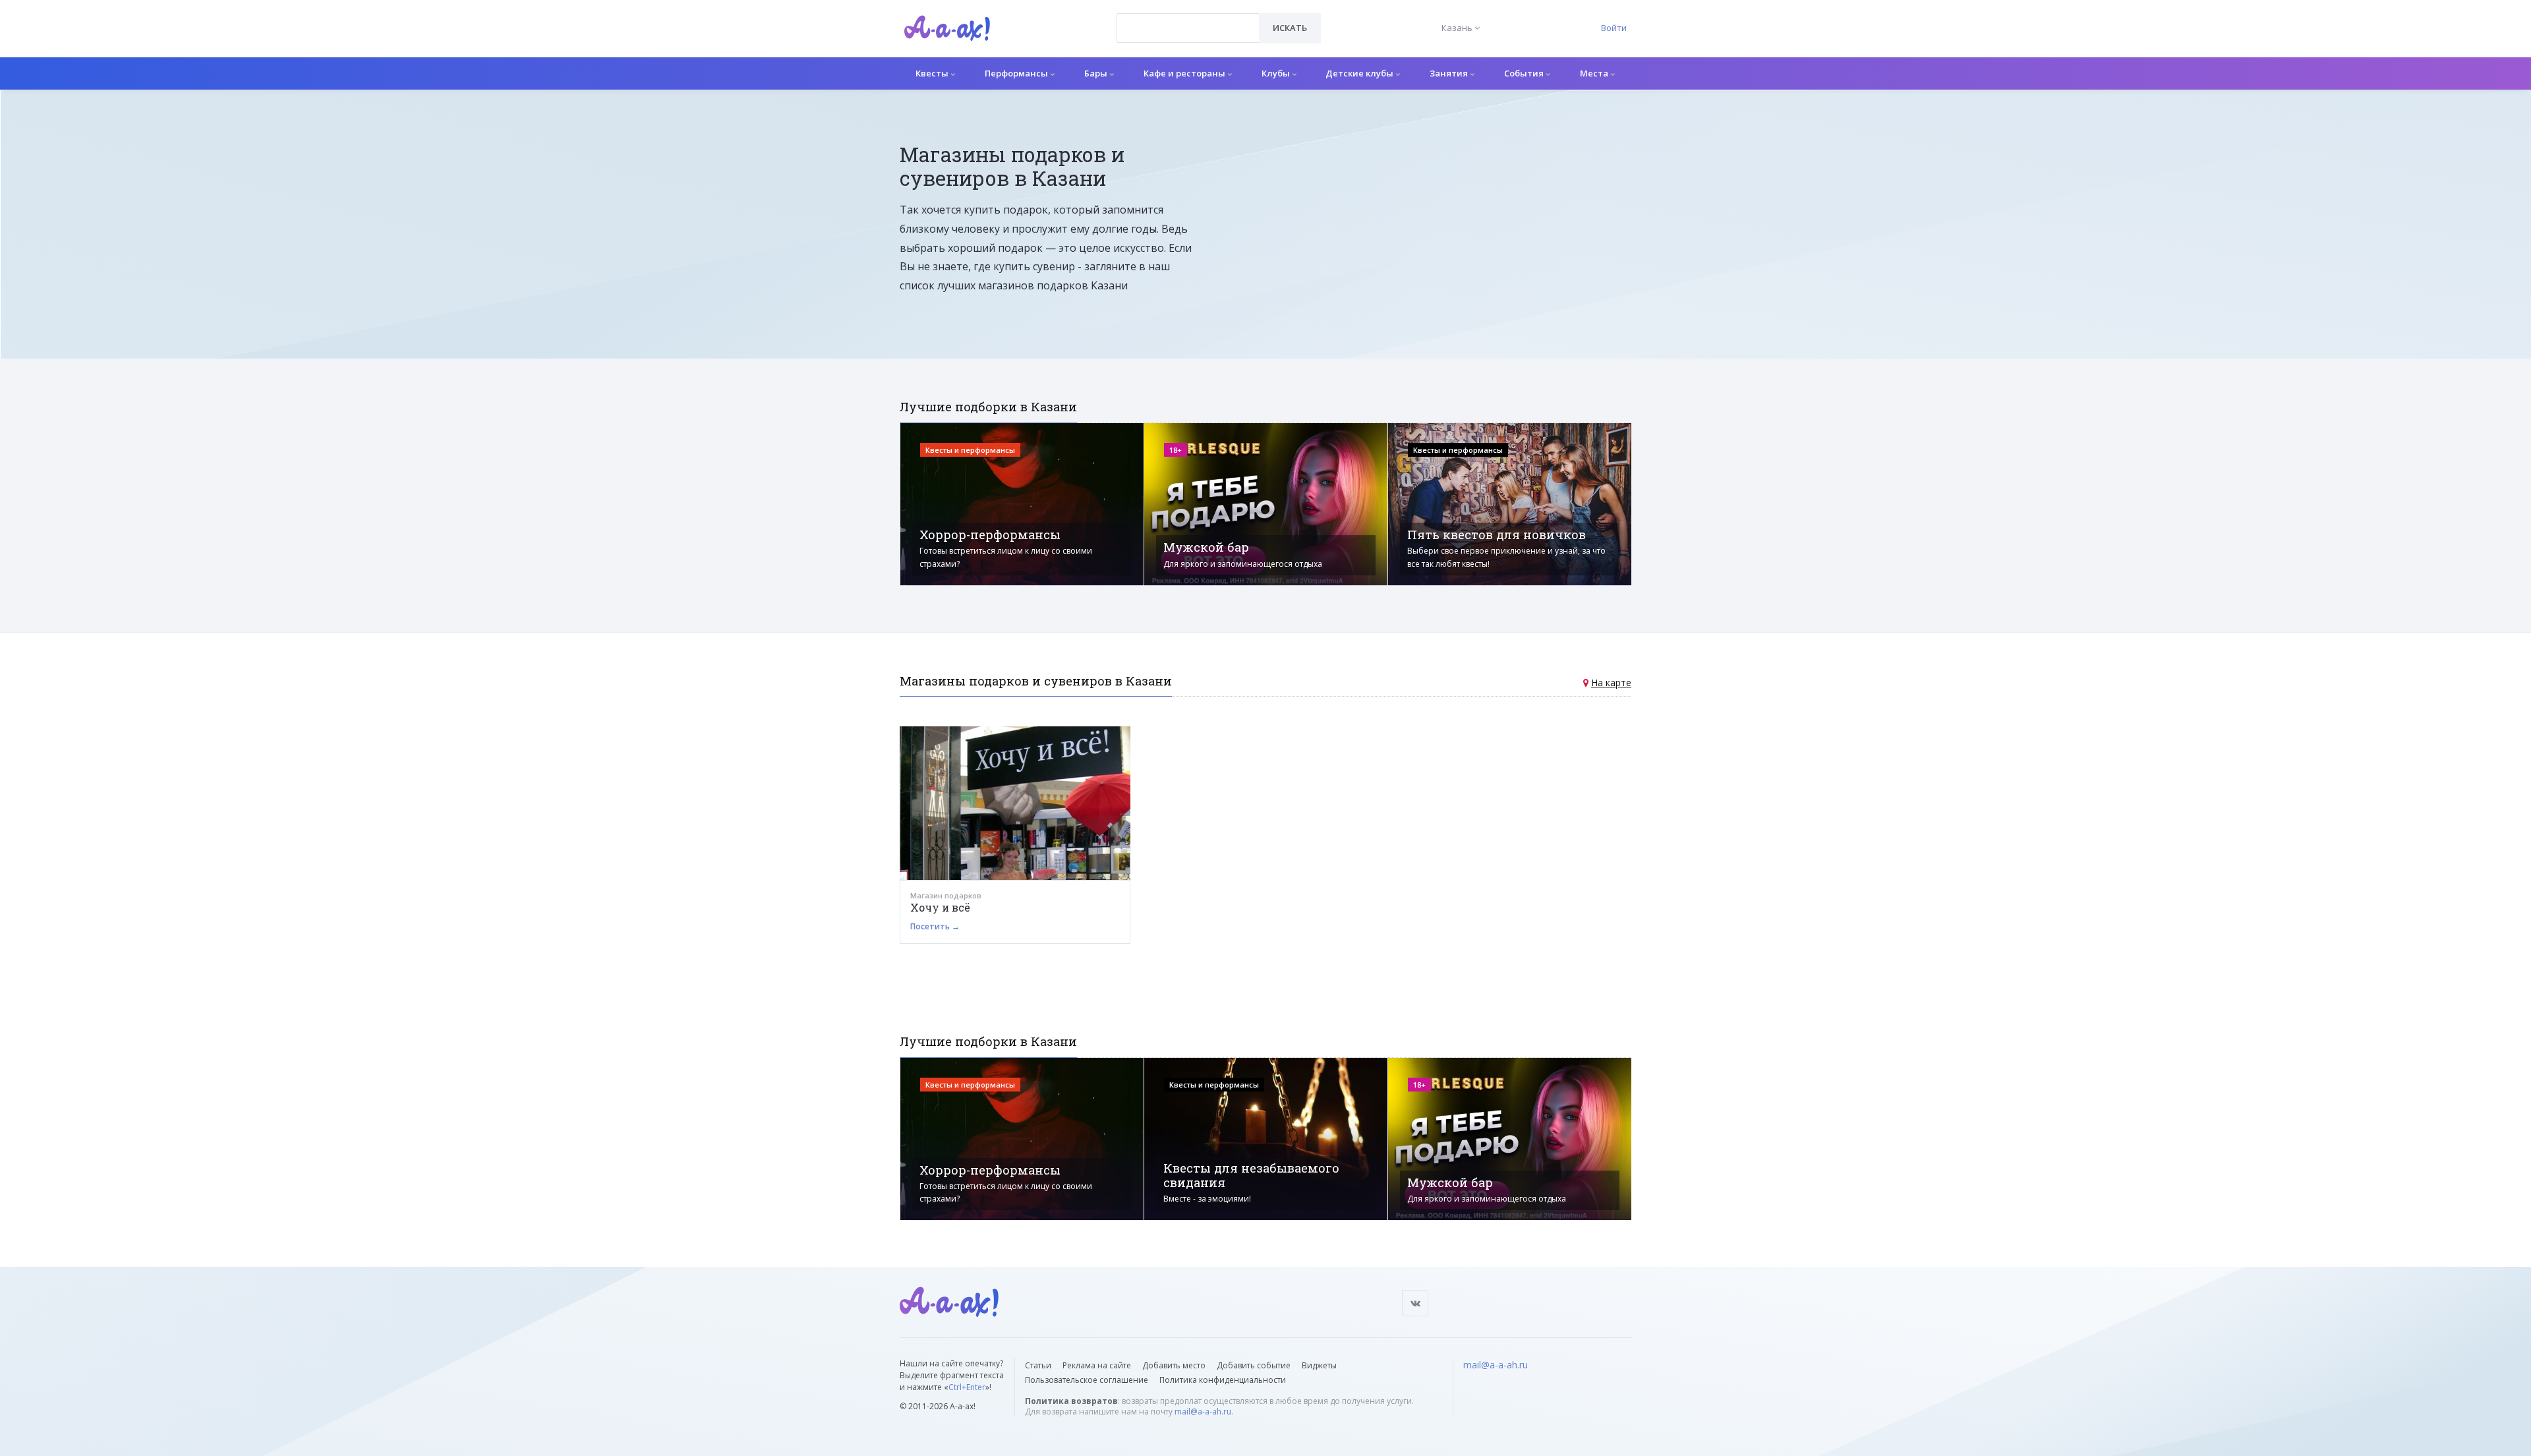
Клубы (1277, 73)
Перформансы (1017, 73)
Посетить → (935, 926)
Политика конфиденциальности (1223, 1380)
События (1525, 73)
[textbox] (1188, 18)
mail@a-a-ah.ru (1203, 1412)
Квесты (933, 73)
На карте (1611, 683)
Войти (1614, 28)
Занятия (1450, 73)
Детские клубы (1360, 73)
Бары (1097, 73)
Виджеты (1319, 1365)
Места (1595, 73)
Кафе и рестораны (1185, 73)
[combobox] (1188, 28)
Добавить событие (1254, 1365)
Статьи (1038, 1365)
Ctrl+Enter (967, 1387)
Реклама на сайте (1097, 1365)
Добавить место (1174, 1365)
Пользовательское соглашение (1087, 1380)
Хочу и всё (940, 907)
